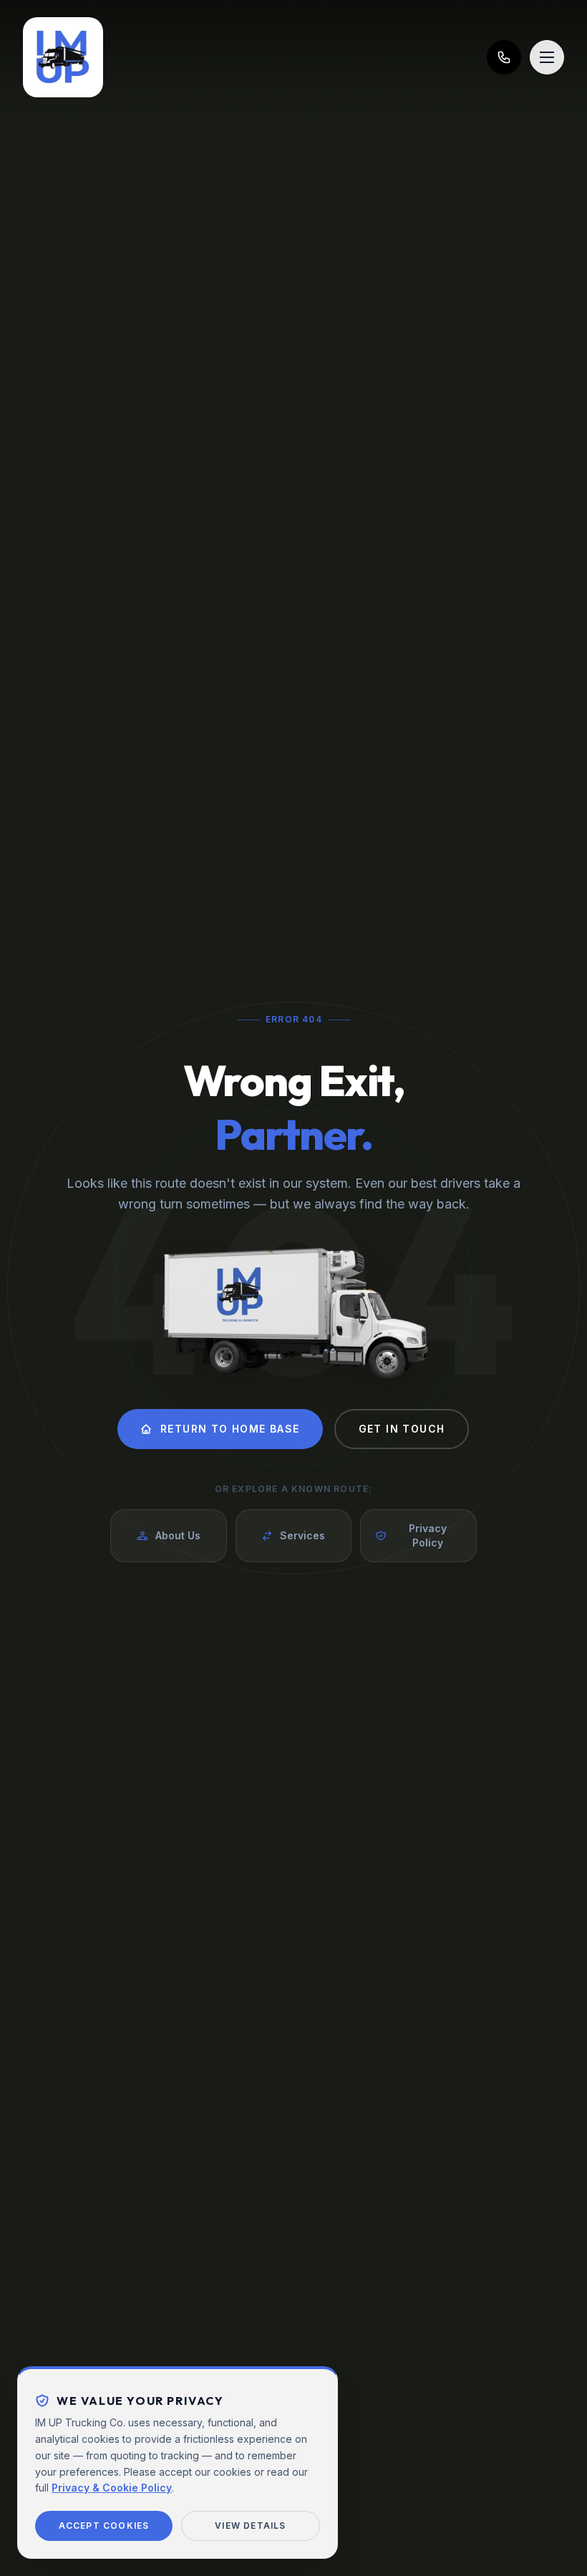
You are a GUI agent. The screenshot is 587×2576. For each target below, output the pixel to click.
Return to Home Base (230, 1429)
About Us (178, 1535)
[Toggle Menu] (547, 57)
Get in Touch (402, 1429)
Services (302, 1535)
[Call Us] (504, 57)
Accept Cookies (104, 2526)
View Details (250, 2526)
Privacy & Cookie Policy (112, 2488)
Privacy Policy (428, 1535)
